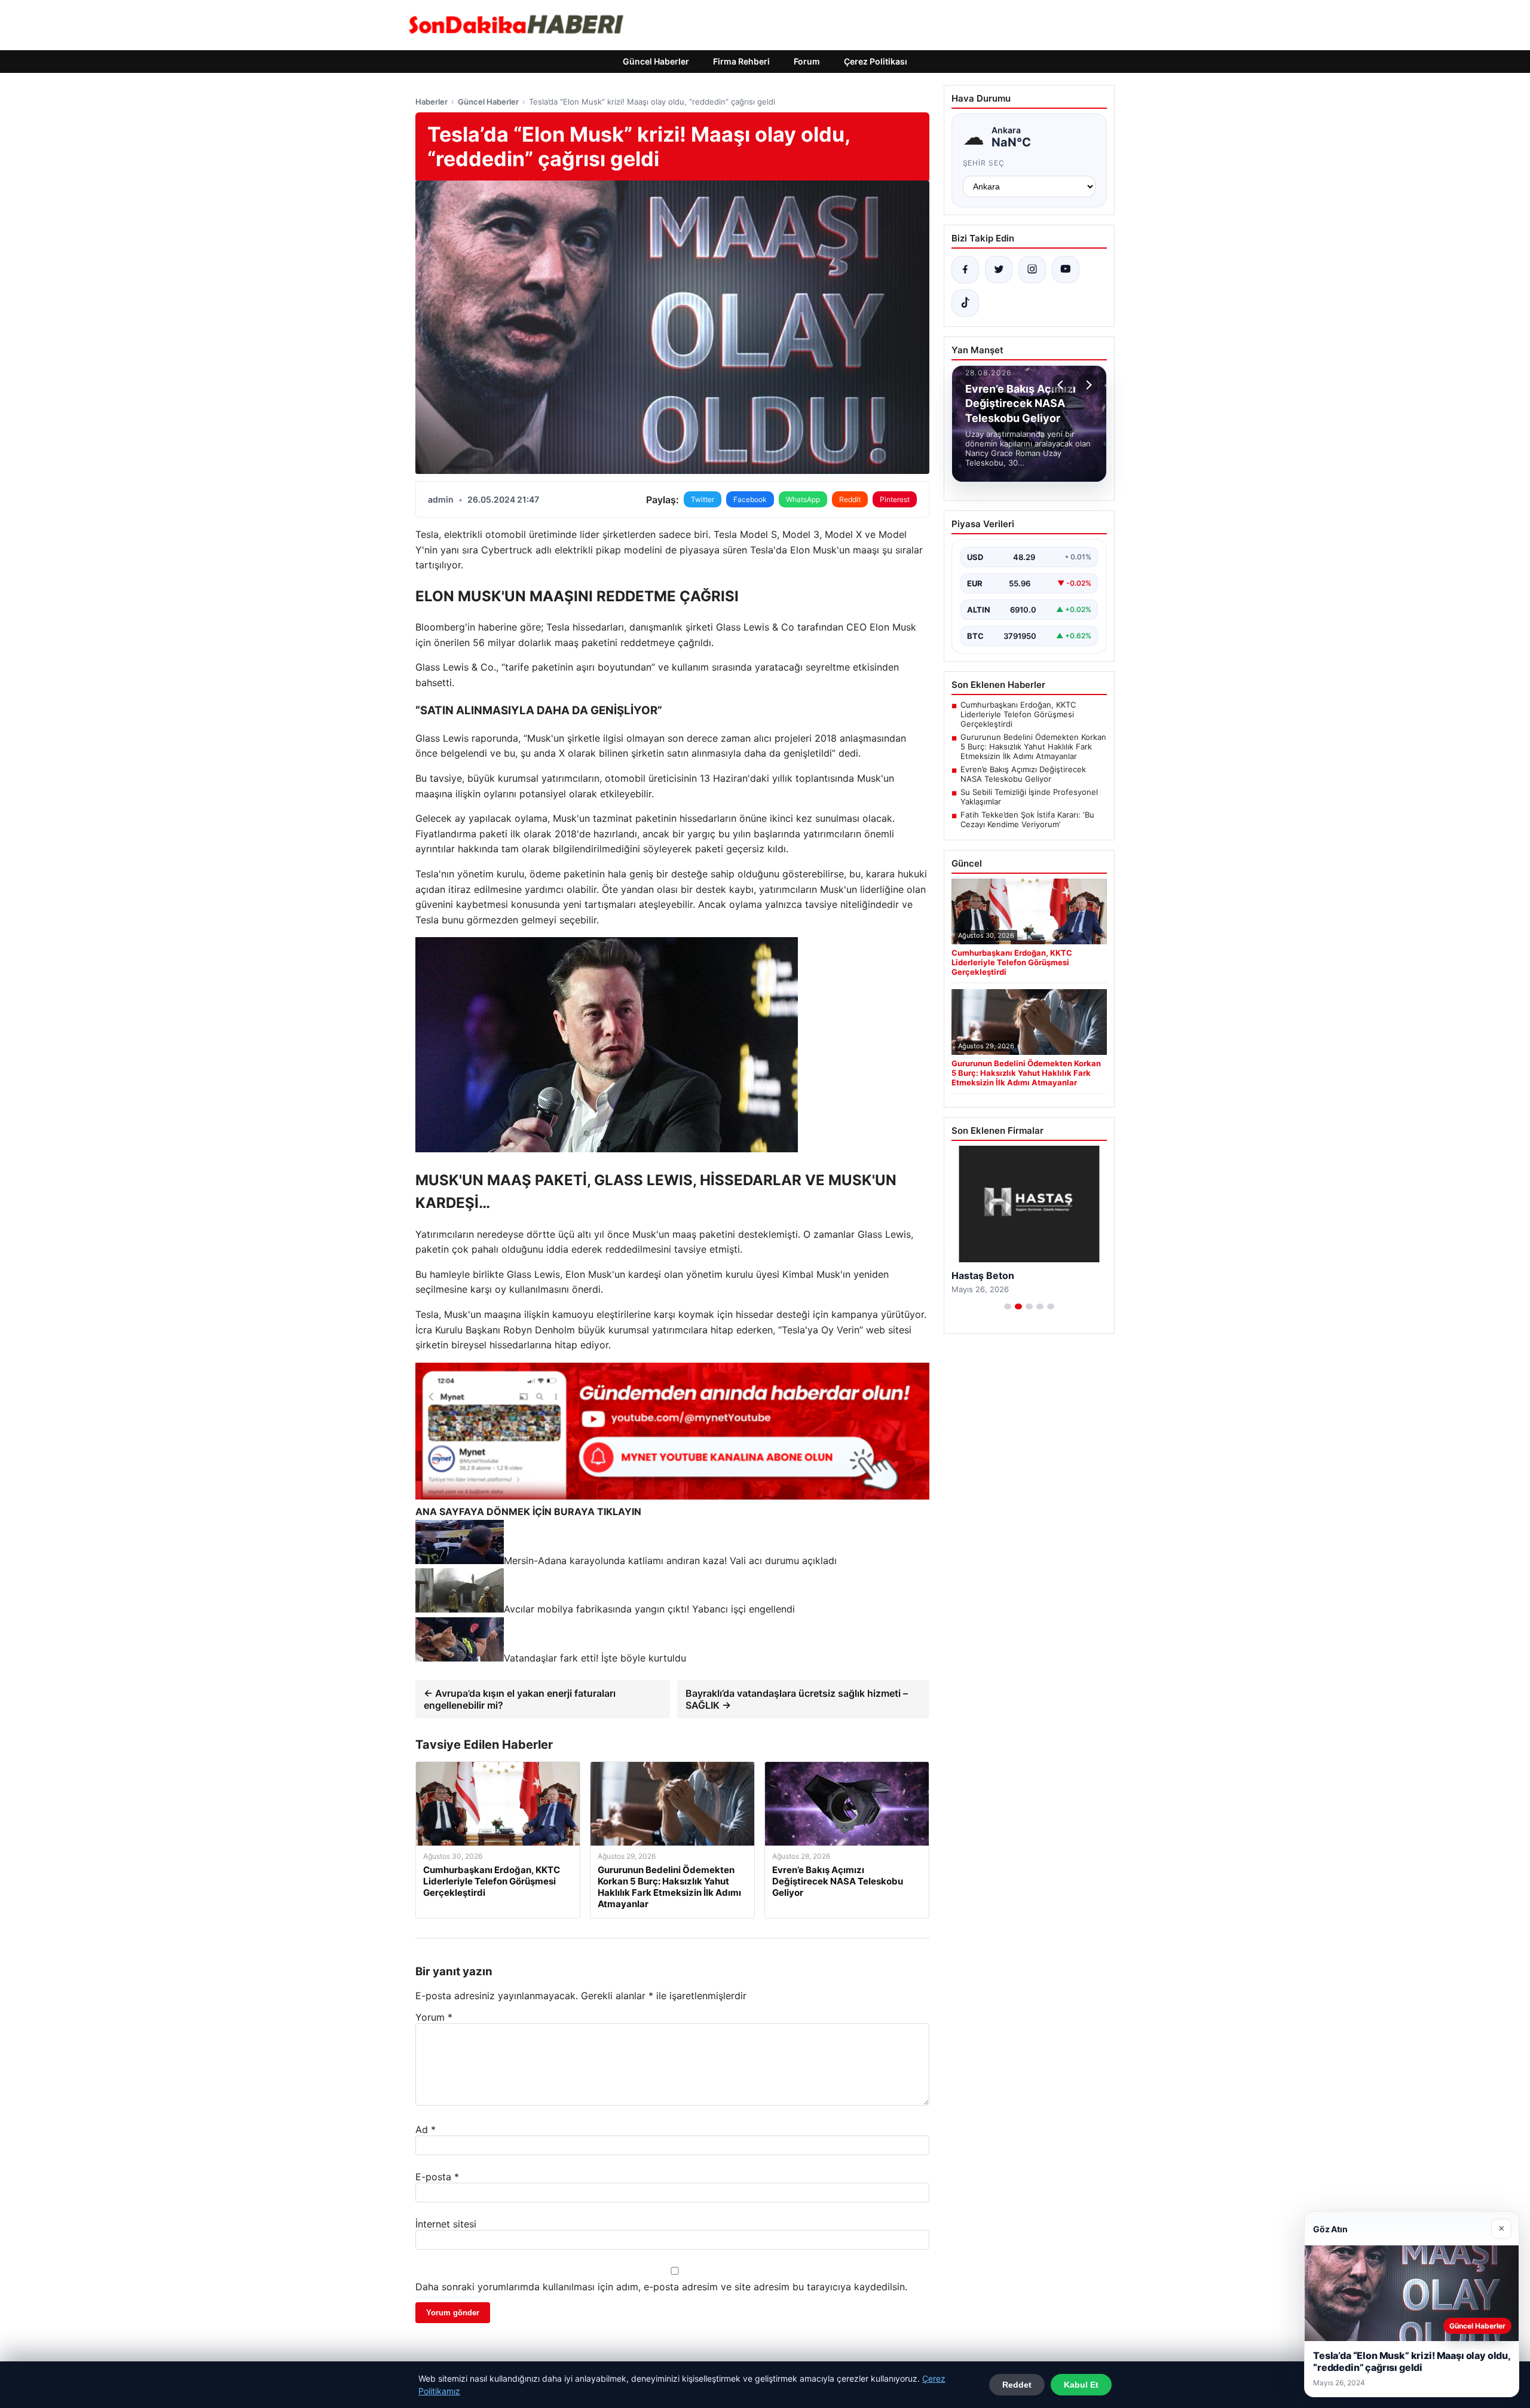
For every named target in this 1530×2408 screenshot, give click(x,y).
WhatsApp (803, 499)
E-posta (437, 2177)
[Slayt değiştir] (1008, 1306)
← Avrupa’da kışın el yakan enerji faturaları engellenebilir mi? (520, 1699)
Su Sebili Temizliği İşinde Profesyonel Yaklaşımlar (1029, 797)
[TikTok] (965, 303)
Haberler (432, 102)
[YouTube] (1066, 270)
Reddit (850, 499)
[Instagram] (1032, 270)
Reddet (1017, 2385)
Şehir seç (984, 163)
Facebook (750, 499)
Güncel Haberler (656, 61)
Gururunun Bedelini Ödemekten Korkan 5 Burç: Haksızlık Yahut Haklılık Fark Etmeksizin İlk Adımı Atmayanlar (1033, 746)
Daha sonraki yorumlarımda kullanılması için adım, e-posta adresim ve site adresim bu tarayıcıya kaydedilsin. (661, 2287)
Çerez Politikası (876, 61)
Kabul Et (1081, 2385)
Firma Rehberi (741, 61)
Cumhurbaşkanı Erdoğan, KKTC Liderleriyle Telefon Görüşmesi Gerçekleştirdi (1018, 714)
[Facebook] (965, 270)
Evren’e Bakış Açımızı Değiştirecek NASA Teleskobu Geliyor (1023, 774)
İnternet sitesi (446, 2224)
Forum (807, 61)
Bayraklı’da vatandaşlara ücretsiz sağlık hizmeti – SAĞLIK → (797, 1699)
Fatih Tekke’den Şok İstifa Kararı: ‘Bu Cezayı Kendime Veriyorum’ (1027, 819)
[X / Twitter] (999, 270)
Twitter (703, 499)
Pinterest (895, 499)
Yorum (434, 2017)
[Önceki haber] (1062, 385)
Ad (426, 2129)
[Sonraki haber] (1087, 385)
